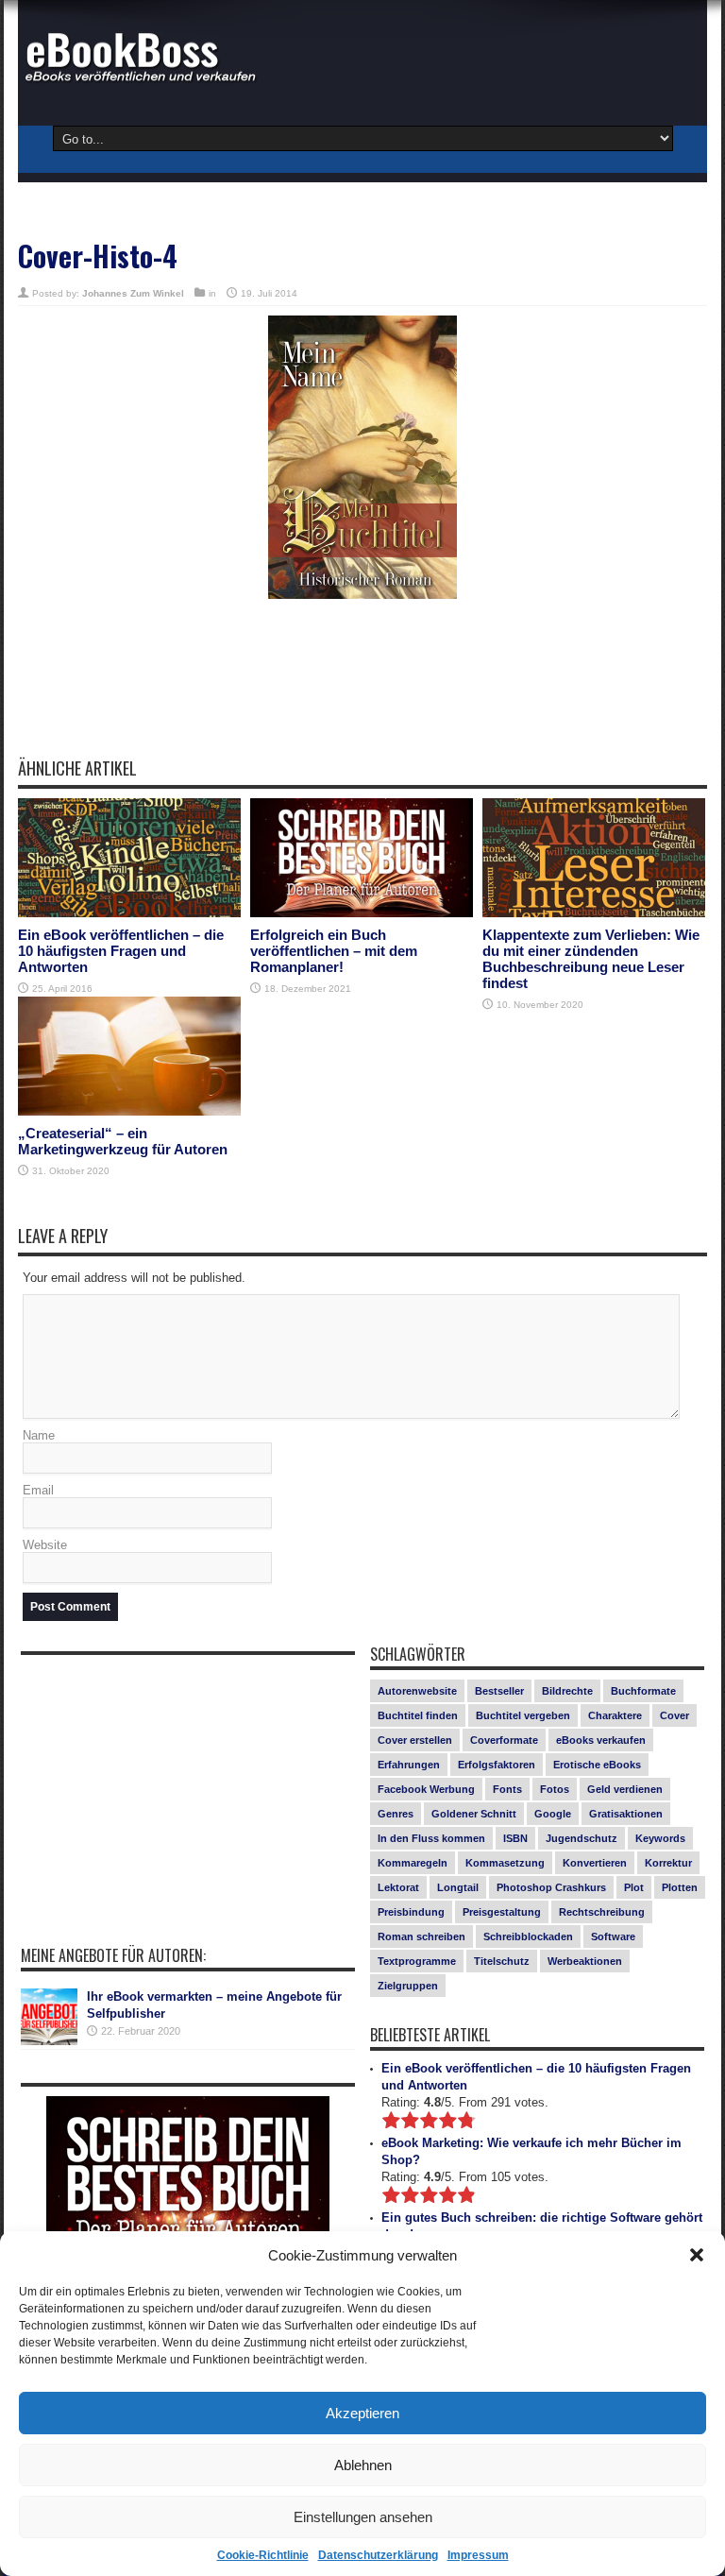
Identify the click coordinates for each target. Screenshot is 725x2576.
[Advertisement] (362, 691)
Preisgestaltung (502, 1912)
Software (613, 1936)
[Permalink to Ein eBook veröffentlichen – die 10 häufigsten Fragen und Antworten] (129, 858)
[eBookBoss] (150, 57)
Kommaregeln (413, 1863)
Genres (396, 1814)
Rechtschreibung (602, 1912)
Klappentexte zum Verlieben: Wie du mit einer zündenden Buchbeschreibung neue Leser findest (591, 959)
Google (553, 1814)
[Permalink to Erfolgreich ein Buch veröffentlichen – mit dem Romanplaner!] (362, 858)
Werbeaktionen (585, 1961)
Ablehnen (363, 2465)
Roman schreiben (422, 1936)
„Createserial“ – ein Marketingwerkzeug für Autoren (123, 1141)
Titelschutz (502, 1961)
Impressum (478, 2555)
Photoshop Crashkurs (551, 1887)
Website (45, 1545)
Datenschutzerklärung (378, 2555)
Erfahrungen (409, 1765)
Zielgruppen (408, 1986)
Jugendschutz (582, 1838)
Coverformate (504, 1740)
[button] (697, 2255)
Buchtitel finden (418, 1715)
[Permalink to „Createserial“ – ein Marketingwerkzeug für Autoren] (129, 1056)
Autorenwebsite (417, 1691)
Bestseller (499, 1691)
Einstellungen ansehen (363, 2517)
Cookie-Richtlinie (263, 2555)
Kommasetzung (505, 1863)
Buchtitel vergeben (523, 1715)
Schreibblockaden (528, 1936)
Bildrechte (567, 1691)
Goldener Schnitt (474, 1814)
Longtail (458, 1887)
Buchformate (643, 1691)
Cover (674, 1715)
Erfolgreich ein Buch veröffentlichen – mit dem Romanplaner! (334, 951)
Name (39, 1435)
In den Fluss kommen (431, 1838)
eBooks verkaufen (601, 1740)
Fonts (507, 1789)
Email (38, 1490)
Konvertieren (595, 1863)
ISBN (515, 1838)
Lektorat (398, 1887)
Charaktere (615, 1715)
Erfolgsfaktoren (497, 1765)
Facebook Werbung (426, 1789)
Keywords (660, 1838)
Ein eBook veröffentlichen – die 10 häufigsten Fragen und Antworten (121, 951)
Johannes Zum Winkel (133, 293)
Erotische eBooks (597, 1765)
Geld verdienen (625, 1789)
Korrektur (668, 1863)
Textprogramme (417, 1961)
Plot (634, 1887)
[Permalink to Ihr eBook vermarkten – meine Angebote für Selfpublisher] (49, 2017)
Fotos (555, 1789)
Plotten (680, 1887)
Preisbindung (411, 1912)
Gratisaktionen (626, 1814)
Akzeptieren (362, 2413)
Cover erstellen (415, 1740)
